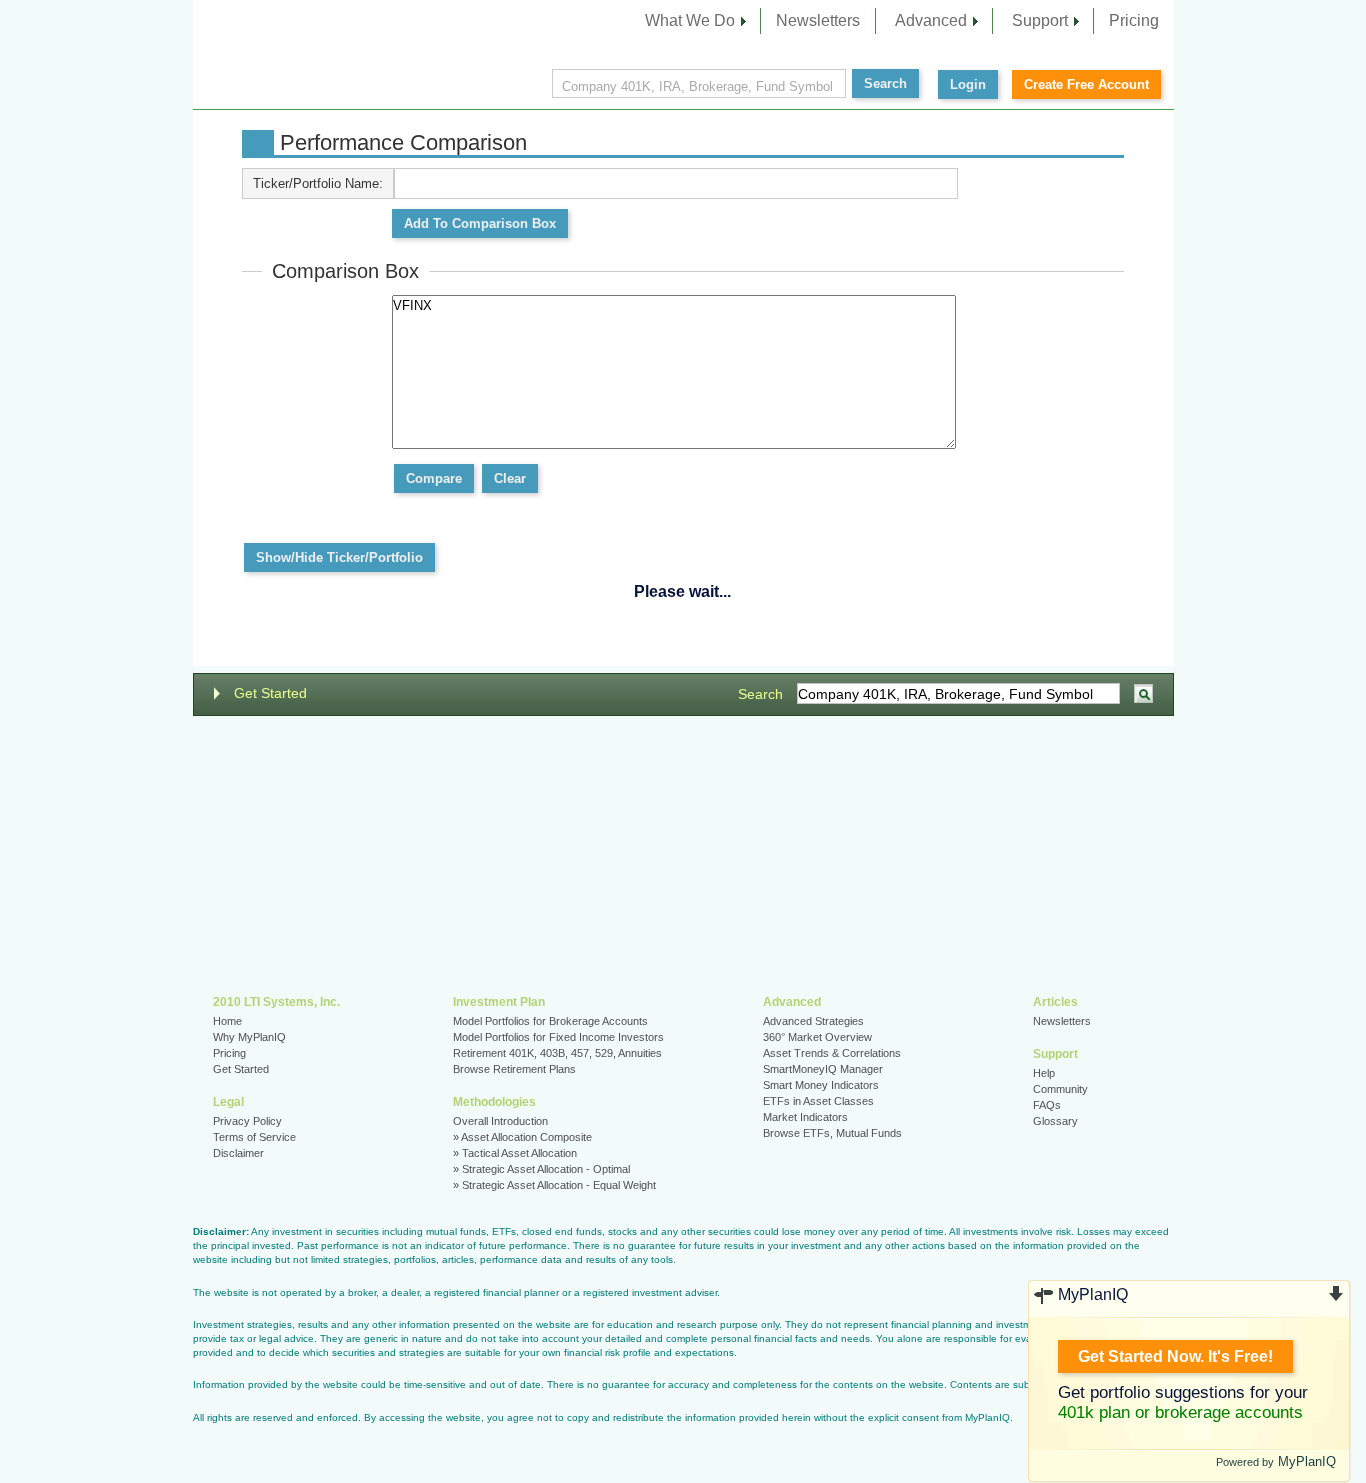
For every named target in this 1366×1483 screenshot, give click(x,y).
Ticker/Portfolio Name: (318, 183)
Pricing (1134, 20)
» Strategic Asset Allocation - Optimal (541, 1169)
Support (1040, 20)
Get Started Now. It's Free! (1175, 1356)
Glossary (1055, 1121)
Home (227, 1021)
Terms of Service (254, 1137)
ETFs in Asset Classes (818, 1101)
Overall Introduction (500, 1121)
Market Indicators (805, 1117)
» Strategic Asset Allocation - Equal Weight (554, 1185)
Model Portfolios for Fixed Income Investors (558, 1037)
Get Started (270, 693)
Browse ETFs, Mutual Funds (832, 1133)
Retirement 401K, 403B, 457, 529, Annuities (557, 1053)
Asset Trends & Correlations (832, 1053)
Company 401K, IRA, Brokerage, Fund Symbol (697, 86)
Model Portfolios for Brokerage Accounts (550, 1021)
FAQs (1047, 1105)
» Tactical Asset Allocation (515, 1153)
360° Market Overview (817, 1037)
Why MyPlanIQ (249, 1037)
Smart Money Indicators (821, 1085)
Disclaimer (238, 1153)
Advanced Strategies (813, 1021)
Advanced (931, 20)
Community (1060, 1089)
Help (1044, 1073)
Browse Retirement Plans (514, 1069)
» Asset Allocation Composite (522, 1137)
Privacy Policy (247, 1121)
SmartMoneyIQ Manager (823, 1069)
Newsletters (818, 20)
